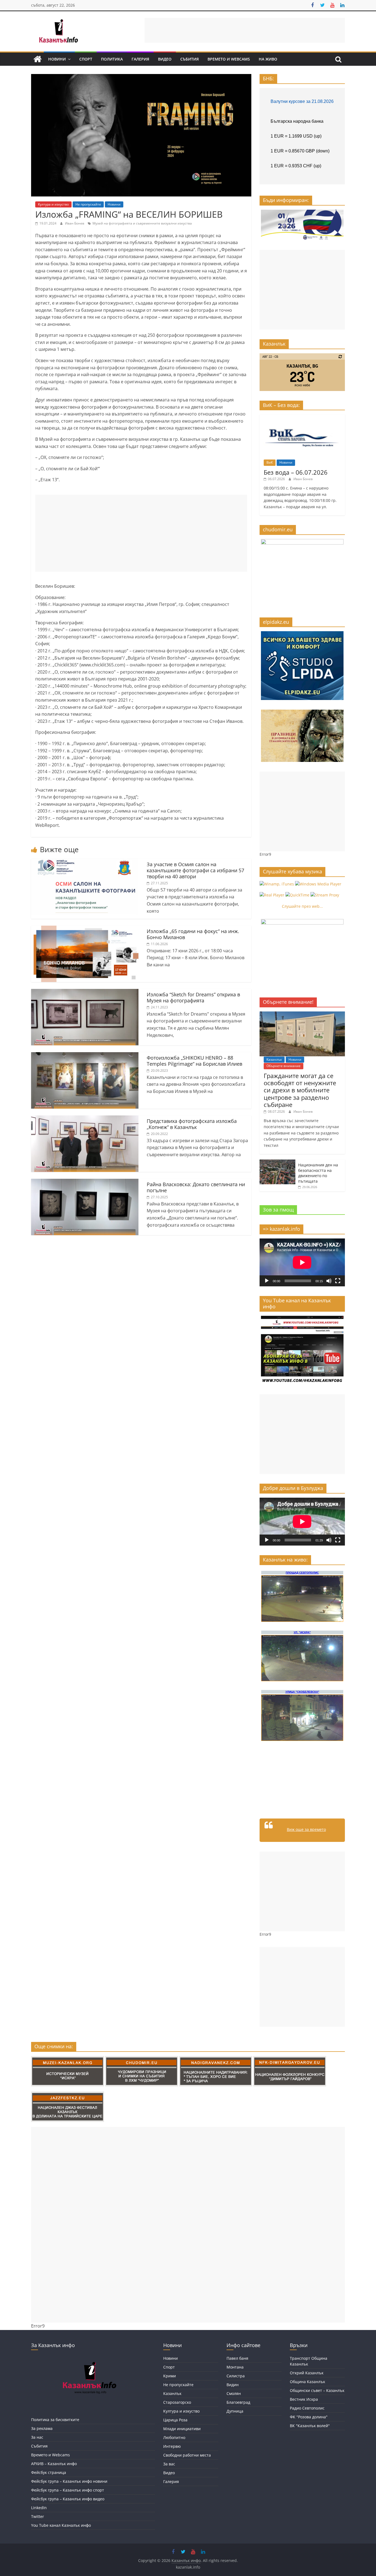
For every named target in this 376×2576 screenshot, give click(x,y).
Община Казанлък (307, 2382)
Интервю (172, 2446)
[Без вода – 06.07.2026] (302, 417)
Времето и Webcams (229, 59)
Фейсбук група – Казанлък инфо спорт (68, 2490)
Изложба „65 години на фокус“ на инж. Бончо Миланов (193, 934)
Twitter (38, 2516)
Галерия (140, 59)
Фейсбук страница (49, 2472)
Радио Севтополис (307, 2408)
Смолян (234, 2393)
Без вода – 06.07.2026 (296, 472)
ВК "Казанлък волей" (310, 2426)
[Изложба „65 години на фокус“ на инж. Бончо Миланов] (85, 929)
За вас (169, 2464)
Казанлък (274, 1059)
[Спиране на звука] (329, 1281)
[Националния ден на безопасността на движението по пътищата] (277, 1162)
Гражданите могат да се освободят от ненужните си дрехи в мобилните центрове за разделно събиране (300, 1090)
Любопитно (174, 2437)
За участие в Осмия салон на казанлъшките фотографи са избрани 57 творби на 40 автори (195, 870)
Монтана (235, 2367)
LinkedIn (39, 2508)
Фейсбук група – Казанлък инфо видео (68, 2499)
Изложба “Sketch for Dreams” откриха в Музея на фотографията (193, 997)
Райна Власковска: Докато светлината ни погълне (196, 1187)
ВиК (270, 462)
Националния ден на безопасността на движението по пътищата (318, 1173)
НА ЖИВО (268, 59)
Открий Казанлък (307, 2373)
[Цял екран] (338, 1281)
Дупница (235, 2411)
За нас (37, 2437)
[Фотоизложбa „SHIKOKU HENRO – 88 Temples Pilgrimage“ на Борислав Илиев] (85, 1055)
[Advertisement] (245, 30)
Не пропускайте (88, 204)
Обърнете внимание (284, 1066)
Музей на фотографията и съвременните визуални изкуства (142, 223)
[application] (302, 1262)
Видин (233, 2385)
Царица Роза (175, 2420)
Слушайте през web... (302, 906)
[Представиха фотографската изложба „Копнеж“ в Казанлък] (85, 1119)
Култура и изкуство (53, 204)
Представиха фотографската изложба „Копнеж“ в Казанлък (192, 1124)
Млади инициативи (182, 2429)
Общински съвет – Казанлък (317, 2390)
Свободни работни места (187, 2455)
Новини (57, 59)
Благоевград (238, 2402)
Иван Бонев (75, 223)
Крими (170, 2376)
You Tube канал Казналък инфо (61, 2525)
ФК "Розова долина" (309, 2417)
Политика (112, 59)
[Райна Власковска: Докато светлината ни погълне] (85, 1182)
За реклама (42, 2428)
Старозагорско (177, 2402)
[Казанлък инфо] (37, 59)
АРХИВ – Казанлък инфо (54, 2464)
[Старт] (267, 1281)
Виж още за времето (306, 1829)
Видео (165, 59)
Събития (190, 59)
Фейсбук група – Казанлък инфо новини (69, 2481)
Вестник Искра (304, 2399)
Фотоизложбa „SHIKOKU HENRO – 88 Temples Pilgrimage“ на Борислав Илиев (194, 1061)
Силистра (236, 2376)
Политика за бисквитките (55, 2420)
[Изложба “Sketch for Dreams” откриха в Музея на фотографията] (85, 992)
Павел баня (237, 2358)
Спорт (86, 59)
